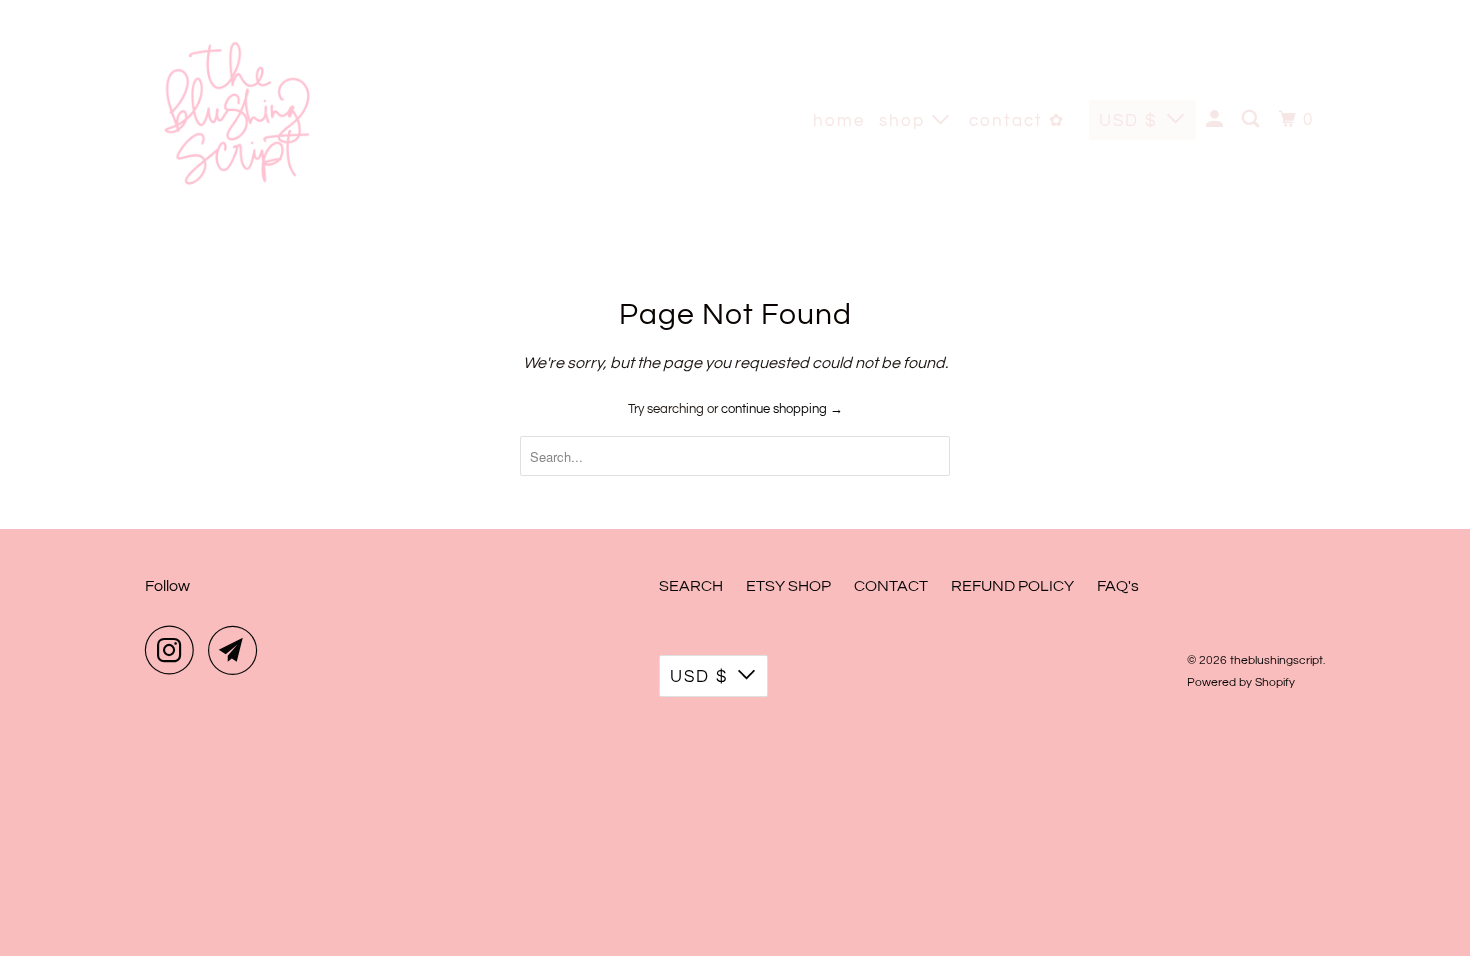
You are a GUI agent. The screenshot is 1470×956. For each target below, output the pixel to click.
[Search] (1253, 120)
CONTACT (891, 586)
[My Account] (1217, 120)
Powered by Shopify (1241, 682)
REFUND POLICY (1012, 586)
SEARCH (691, 586)
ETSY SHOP (788, 586)
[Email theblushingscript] (238, 650)
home (839, 121)
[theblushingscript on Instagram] (175, 650)
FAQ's (1118, 586)
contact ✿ (1017, 121)
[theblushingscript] (235, 120)
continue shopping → (782, 409)
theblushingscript (1276, 660)
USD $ (1128, 121)
